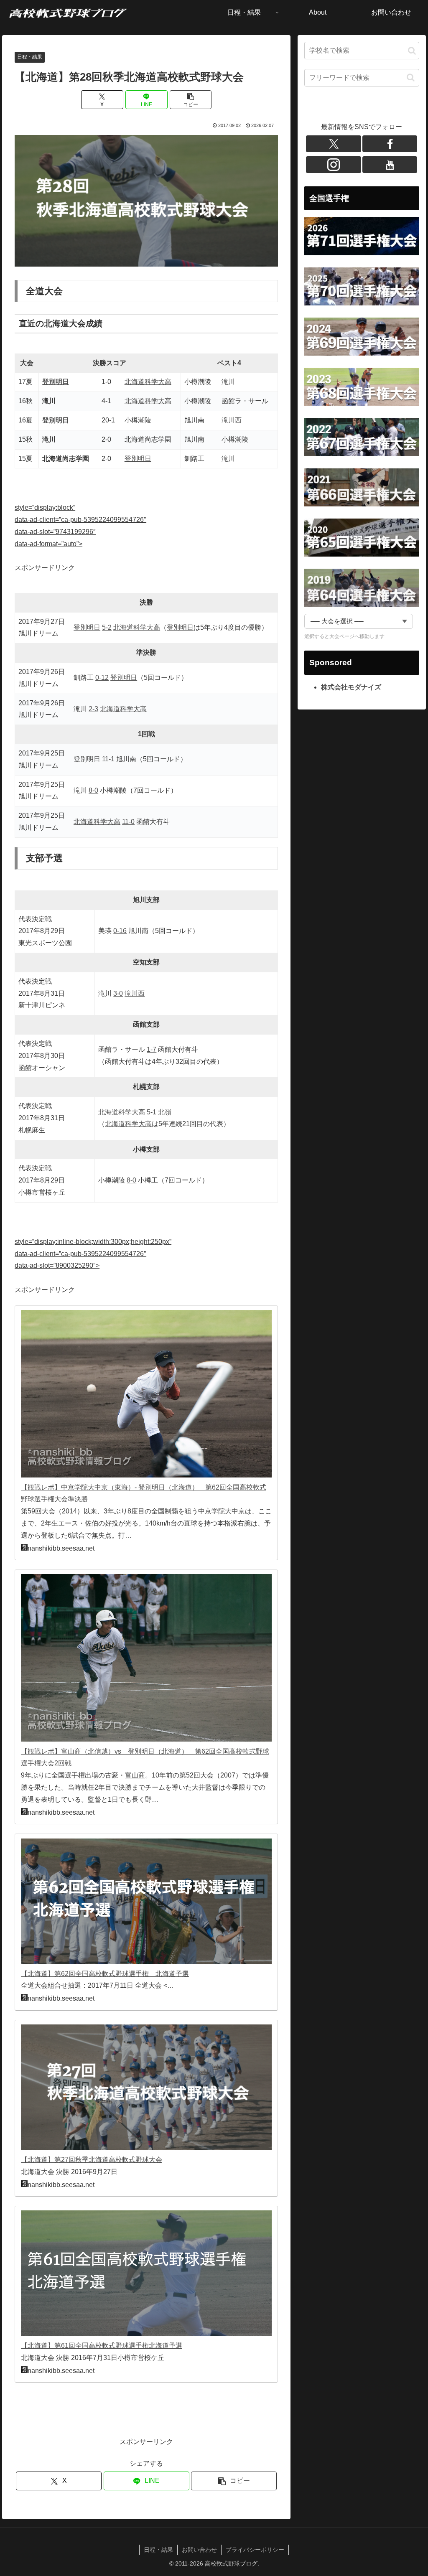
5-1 (152, 1112)
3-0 (118, 993)
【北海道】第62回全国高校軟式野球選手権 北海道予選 (105, 1974)
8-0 (93, 790)
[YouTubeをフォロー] (390, 165)
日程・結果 (30, 57)
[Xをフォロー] (334, 144)
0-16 (120, 931)
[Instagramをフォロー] (334, 165)
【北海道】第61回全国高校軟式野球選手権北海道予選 (102, 2346)
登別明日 (56, 382)
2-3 (93, 709)
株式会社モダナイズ (351, 687)
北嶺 (165, 1112)
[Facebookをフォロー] (390, 144)
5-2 (107, 627)
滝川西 (232, 420)
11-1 (108, 759)
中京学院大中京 (222, 1511)
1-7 (152, 1049)
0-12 (102, 678)
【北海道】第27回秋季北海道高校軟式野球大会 (92, 2160)
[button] (191, 100)
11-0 (128, 822)
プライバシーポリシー (255, 2550)
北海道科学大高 (148, 382)
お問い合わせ (199, 2550)
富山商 (135, 1775)
